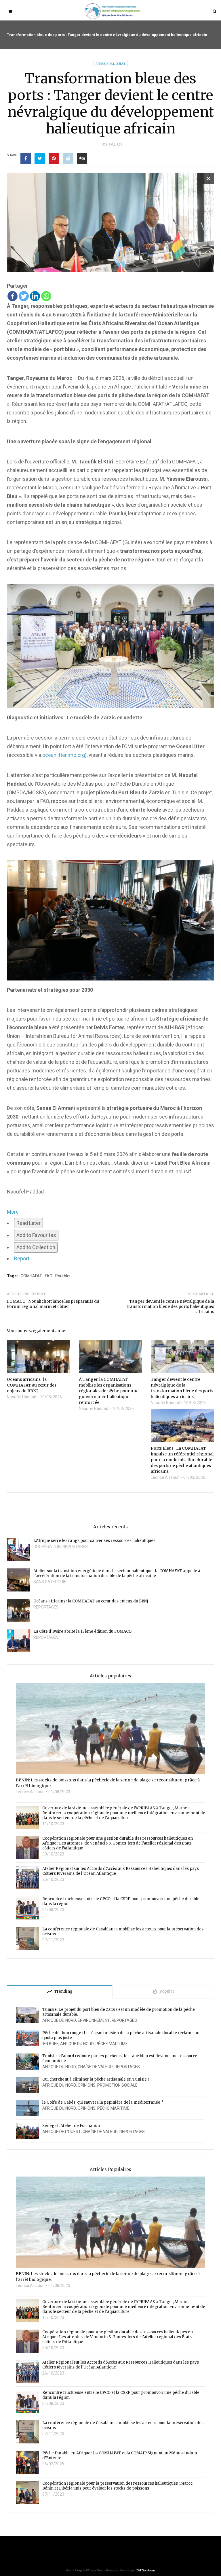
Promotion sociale (117, 2085)
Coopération (47, 1547)
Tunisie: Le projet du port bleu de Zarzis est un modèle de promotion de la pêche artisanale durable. (119, 2012)
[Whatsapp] (46, 296)
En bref (50, 2044)
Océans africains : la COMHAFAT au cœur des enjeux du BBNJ (91, 1601)
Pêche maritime (112, 2044)
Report (22, 1258)
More (13, 1212)
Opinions (87, 2085)
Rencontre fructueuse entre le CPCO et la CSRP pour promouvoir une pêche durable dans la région (121, 1901)
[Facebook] (13, 296)
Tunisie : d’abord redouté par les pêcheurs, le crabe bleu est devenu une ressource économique (120, 2058)
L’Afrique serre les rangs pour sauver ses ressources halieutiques (94, 1541)
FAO (49, 1276)
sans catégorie (50, 1582)
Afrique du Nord (59, 2020)
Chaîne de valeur (95, 2067)
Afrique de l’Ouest (110, 64)
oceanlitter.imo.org (64, 755)
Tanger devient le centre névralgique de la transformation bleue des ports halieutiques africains (170, 1306)
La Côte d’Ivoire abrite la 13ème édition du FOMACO (82, 1631)
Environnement (94, 2020)
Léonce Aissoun (165, 1477)
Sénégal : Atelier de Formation (71, 2126)
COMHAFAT (31, 1276)
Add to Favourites (36, 1235)
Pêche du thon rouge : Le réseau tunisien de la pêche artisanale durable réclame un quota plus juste (121, 2035)
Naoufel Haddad (22, 1397)
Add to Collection (36, 1247)
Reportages (75, 1547)
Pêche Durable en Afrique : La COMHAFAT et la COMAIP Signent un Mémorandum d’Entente (120, 2456)
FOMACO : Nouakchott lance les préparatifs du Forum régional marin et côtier (53, 1304)
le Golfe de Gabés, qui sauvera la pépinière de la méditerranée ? (103, 2102)
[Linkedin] (35, 296)
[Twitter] (24, 296)
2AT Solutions (146, 2570)
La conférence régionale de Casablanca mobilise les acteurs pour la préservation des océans (123, 1932)
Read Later (28, 1223)
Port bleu (63, 1276)
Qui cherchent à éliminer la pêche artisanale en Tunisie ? (96, 2079)
